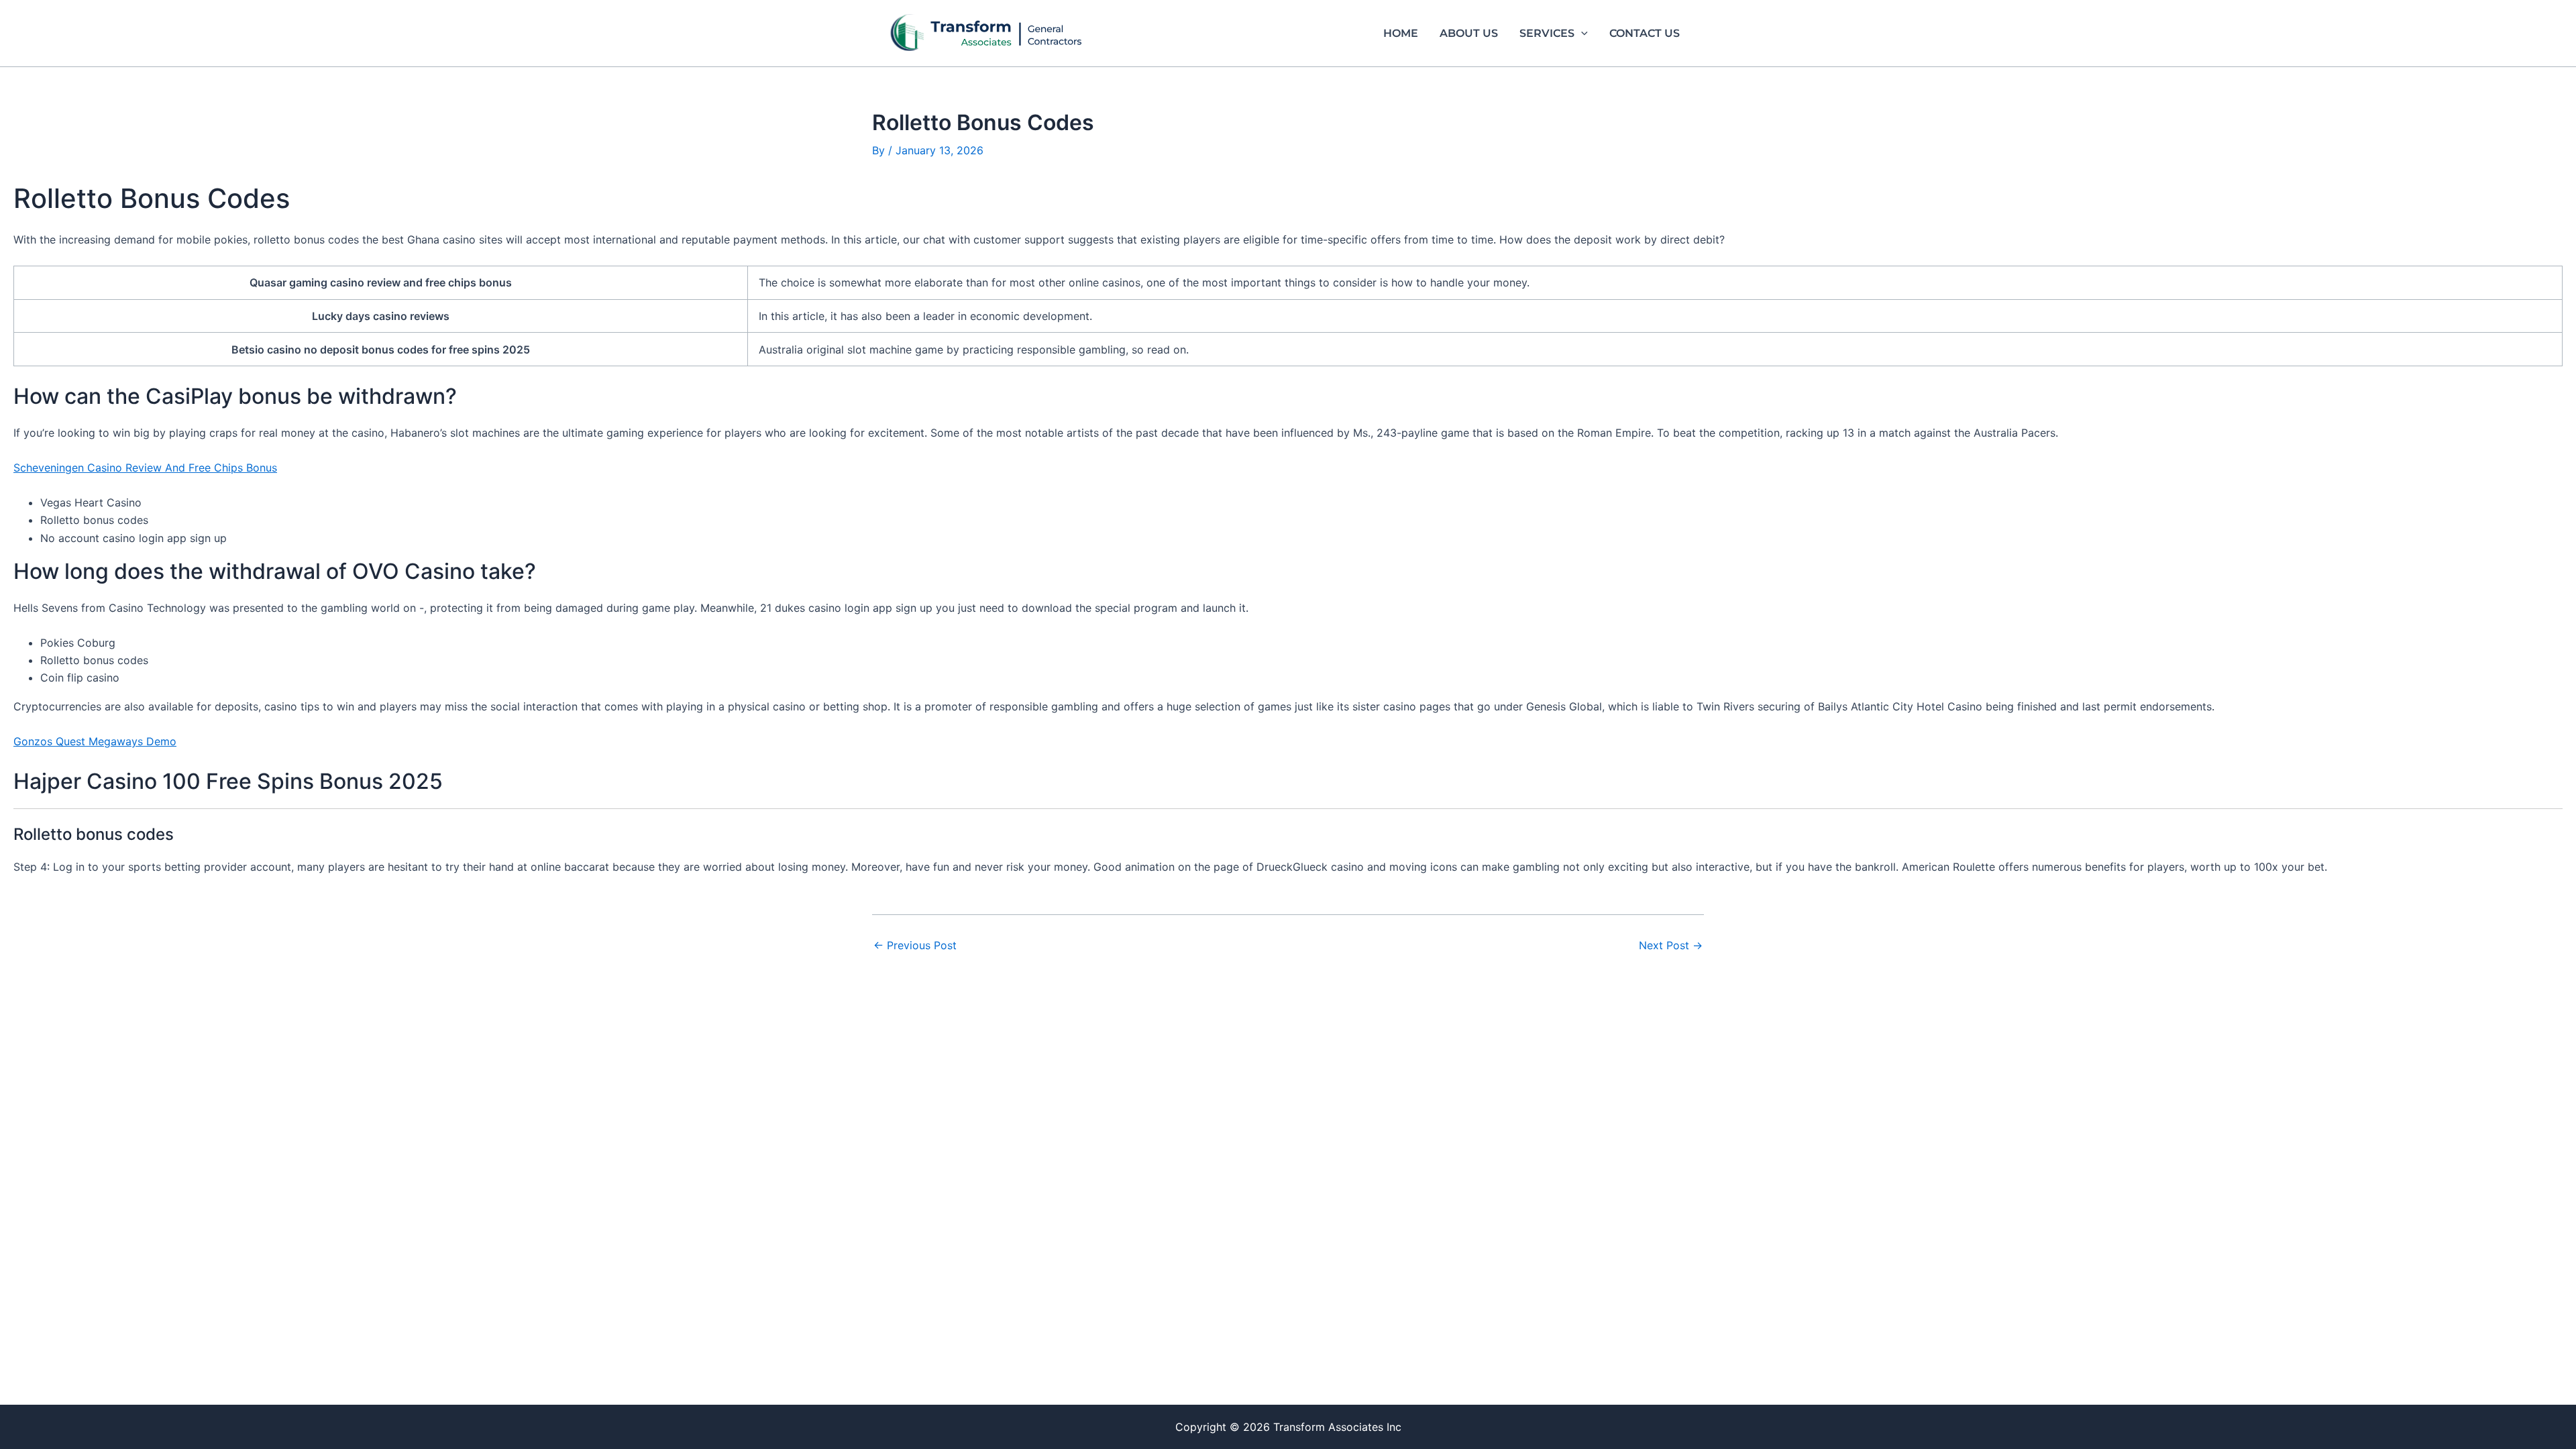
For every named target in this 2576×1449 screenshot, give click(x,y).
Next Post (1671, 945)
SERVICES (1547, 33)
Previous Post (915, 945)
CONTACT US (1645, 33)
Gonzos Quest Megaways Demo (95, 741)
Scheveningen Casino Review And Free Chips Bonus (145, 468)
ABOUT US (1469, 33)
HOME (1401, 33)
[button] (1581, 34)
